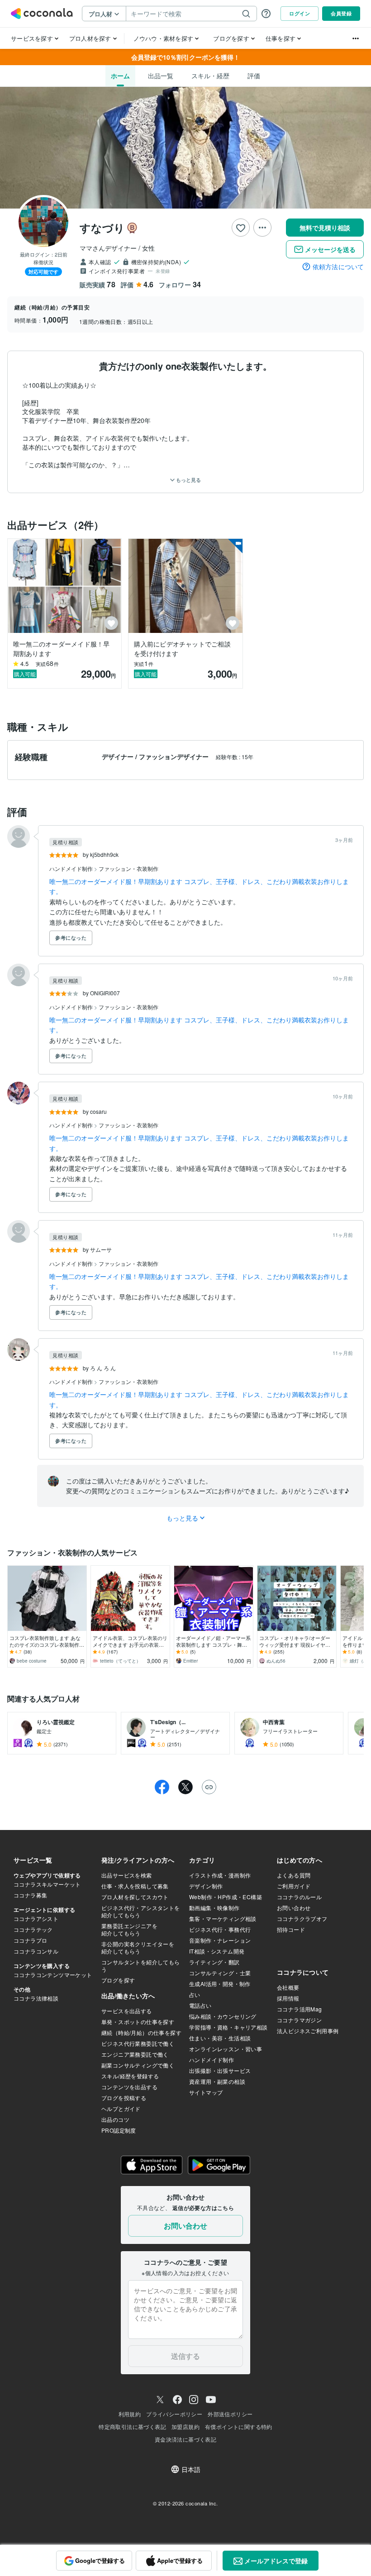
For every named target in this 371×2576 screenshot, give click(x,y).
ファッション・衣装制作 (128, 868)
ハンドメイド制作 (72, 868)
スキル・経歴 (210, 76)
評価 (254, 76)
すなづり (102, 228)
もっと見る (188, 480)
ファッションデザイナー (175, 756)
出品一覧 (161, 76)
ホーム (120, 76)
